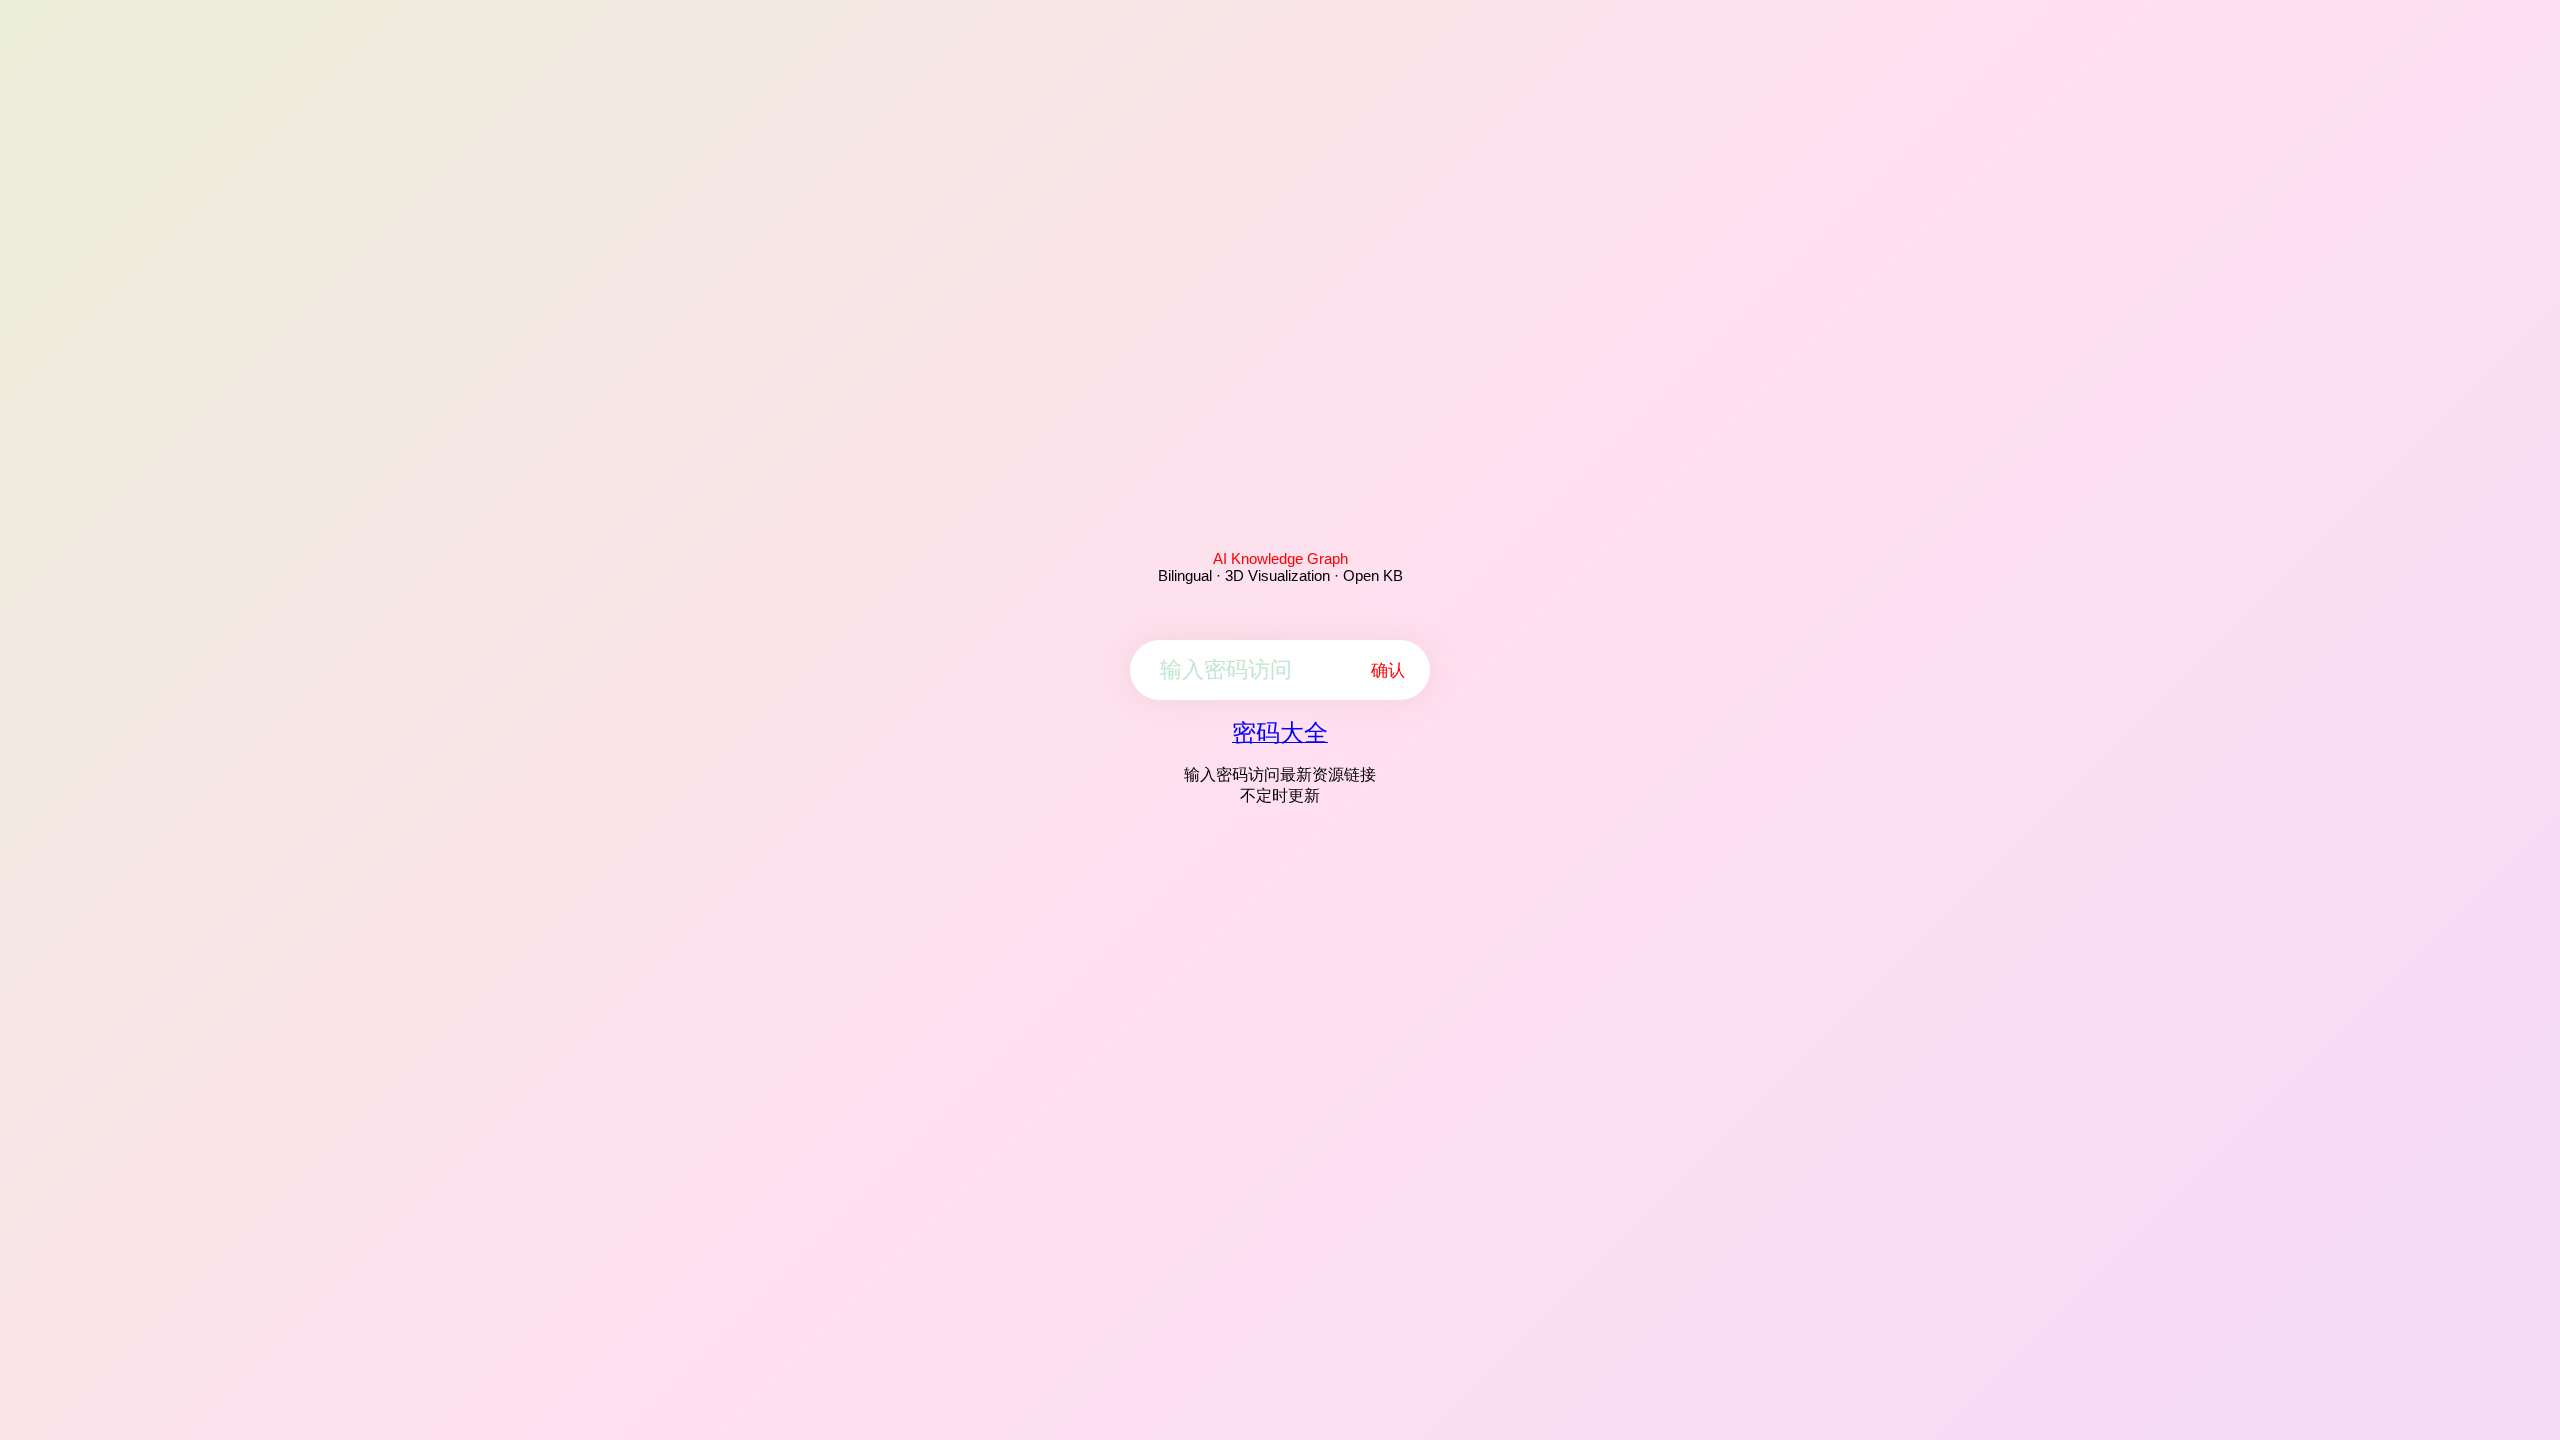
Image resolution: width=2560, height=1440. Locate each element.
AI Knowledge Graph (1280, 558)
